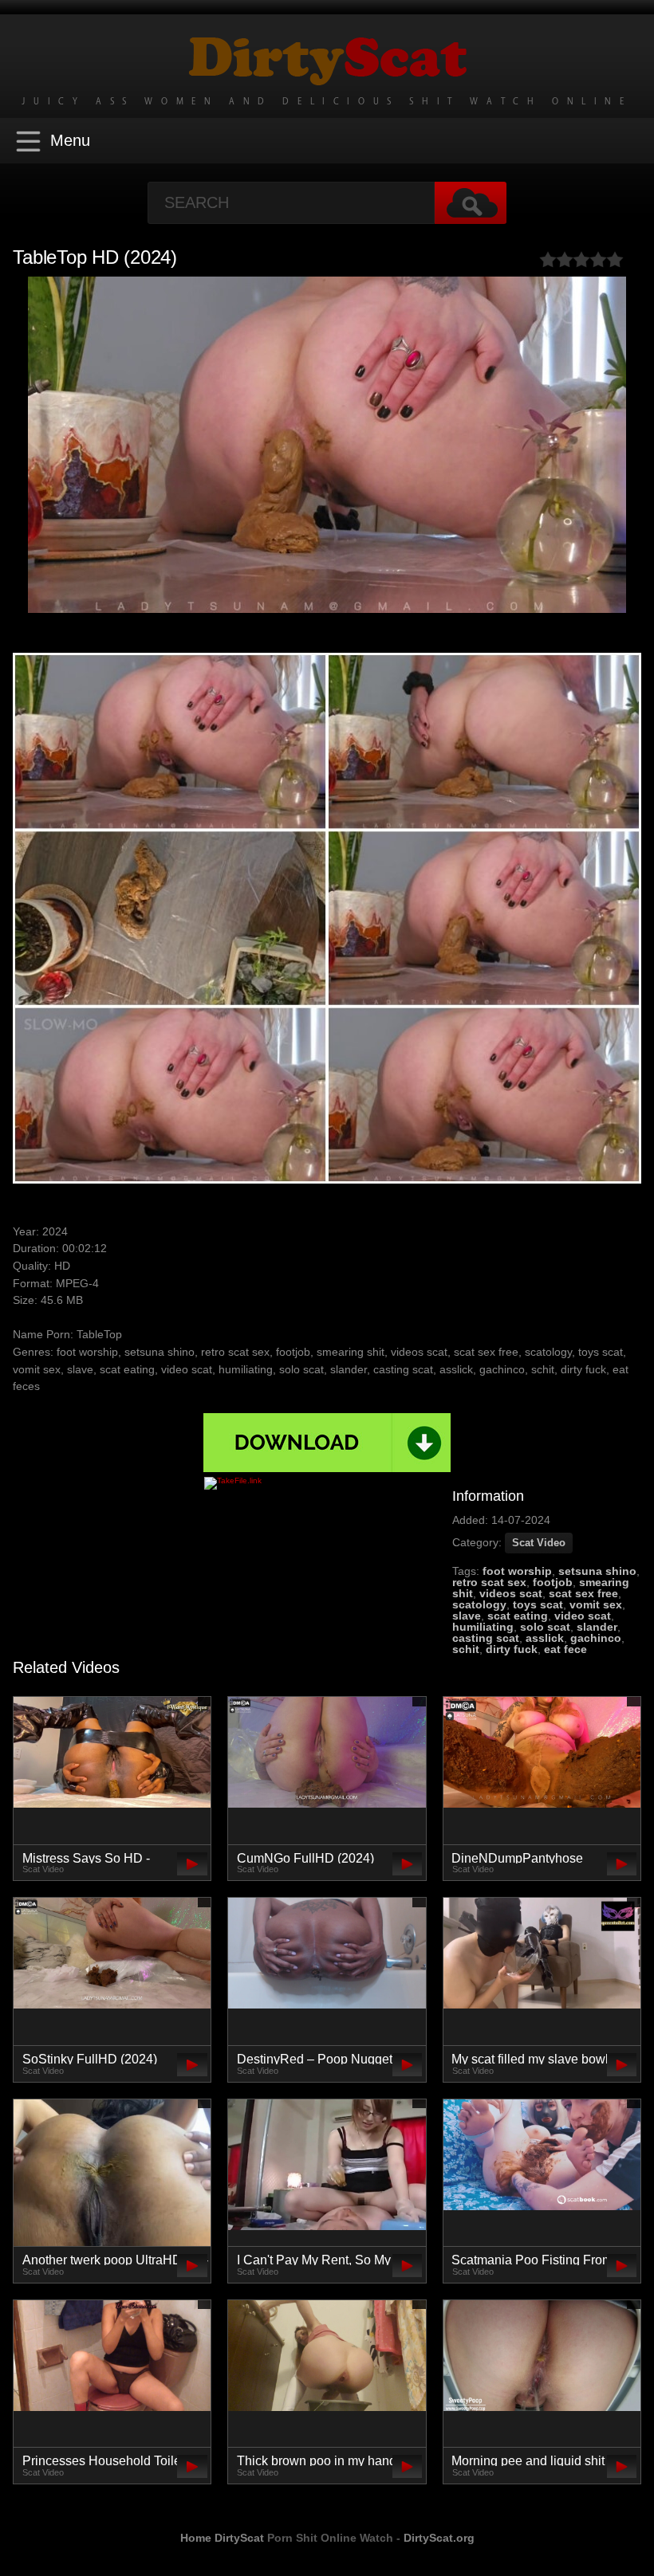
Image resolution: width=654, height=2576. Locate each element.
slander (597, 1627)
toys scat (538, 1604)
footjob (553, 1582)
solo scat (545, 1627)
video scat (583, 1616)
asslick (545, 1638)
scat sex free (583, 1593)
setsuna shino (597, 1571)
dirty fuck (512, 1649)
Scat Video (539, 1543)
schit (466, 1649)
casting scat (486, 1638)
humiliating (483, 1627)
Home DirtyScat (222, 2538)
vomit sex (596, 1604)
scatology (479, 1604)
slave (467, 1616)
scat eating (518, 1616)
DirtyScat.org (439, 2538)
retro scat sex (489, 1582)
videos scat (511, 1593)
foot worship (517, 1571)
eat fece (565, 1649)
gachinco (596, 1638)
